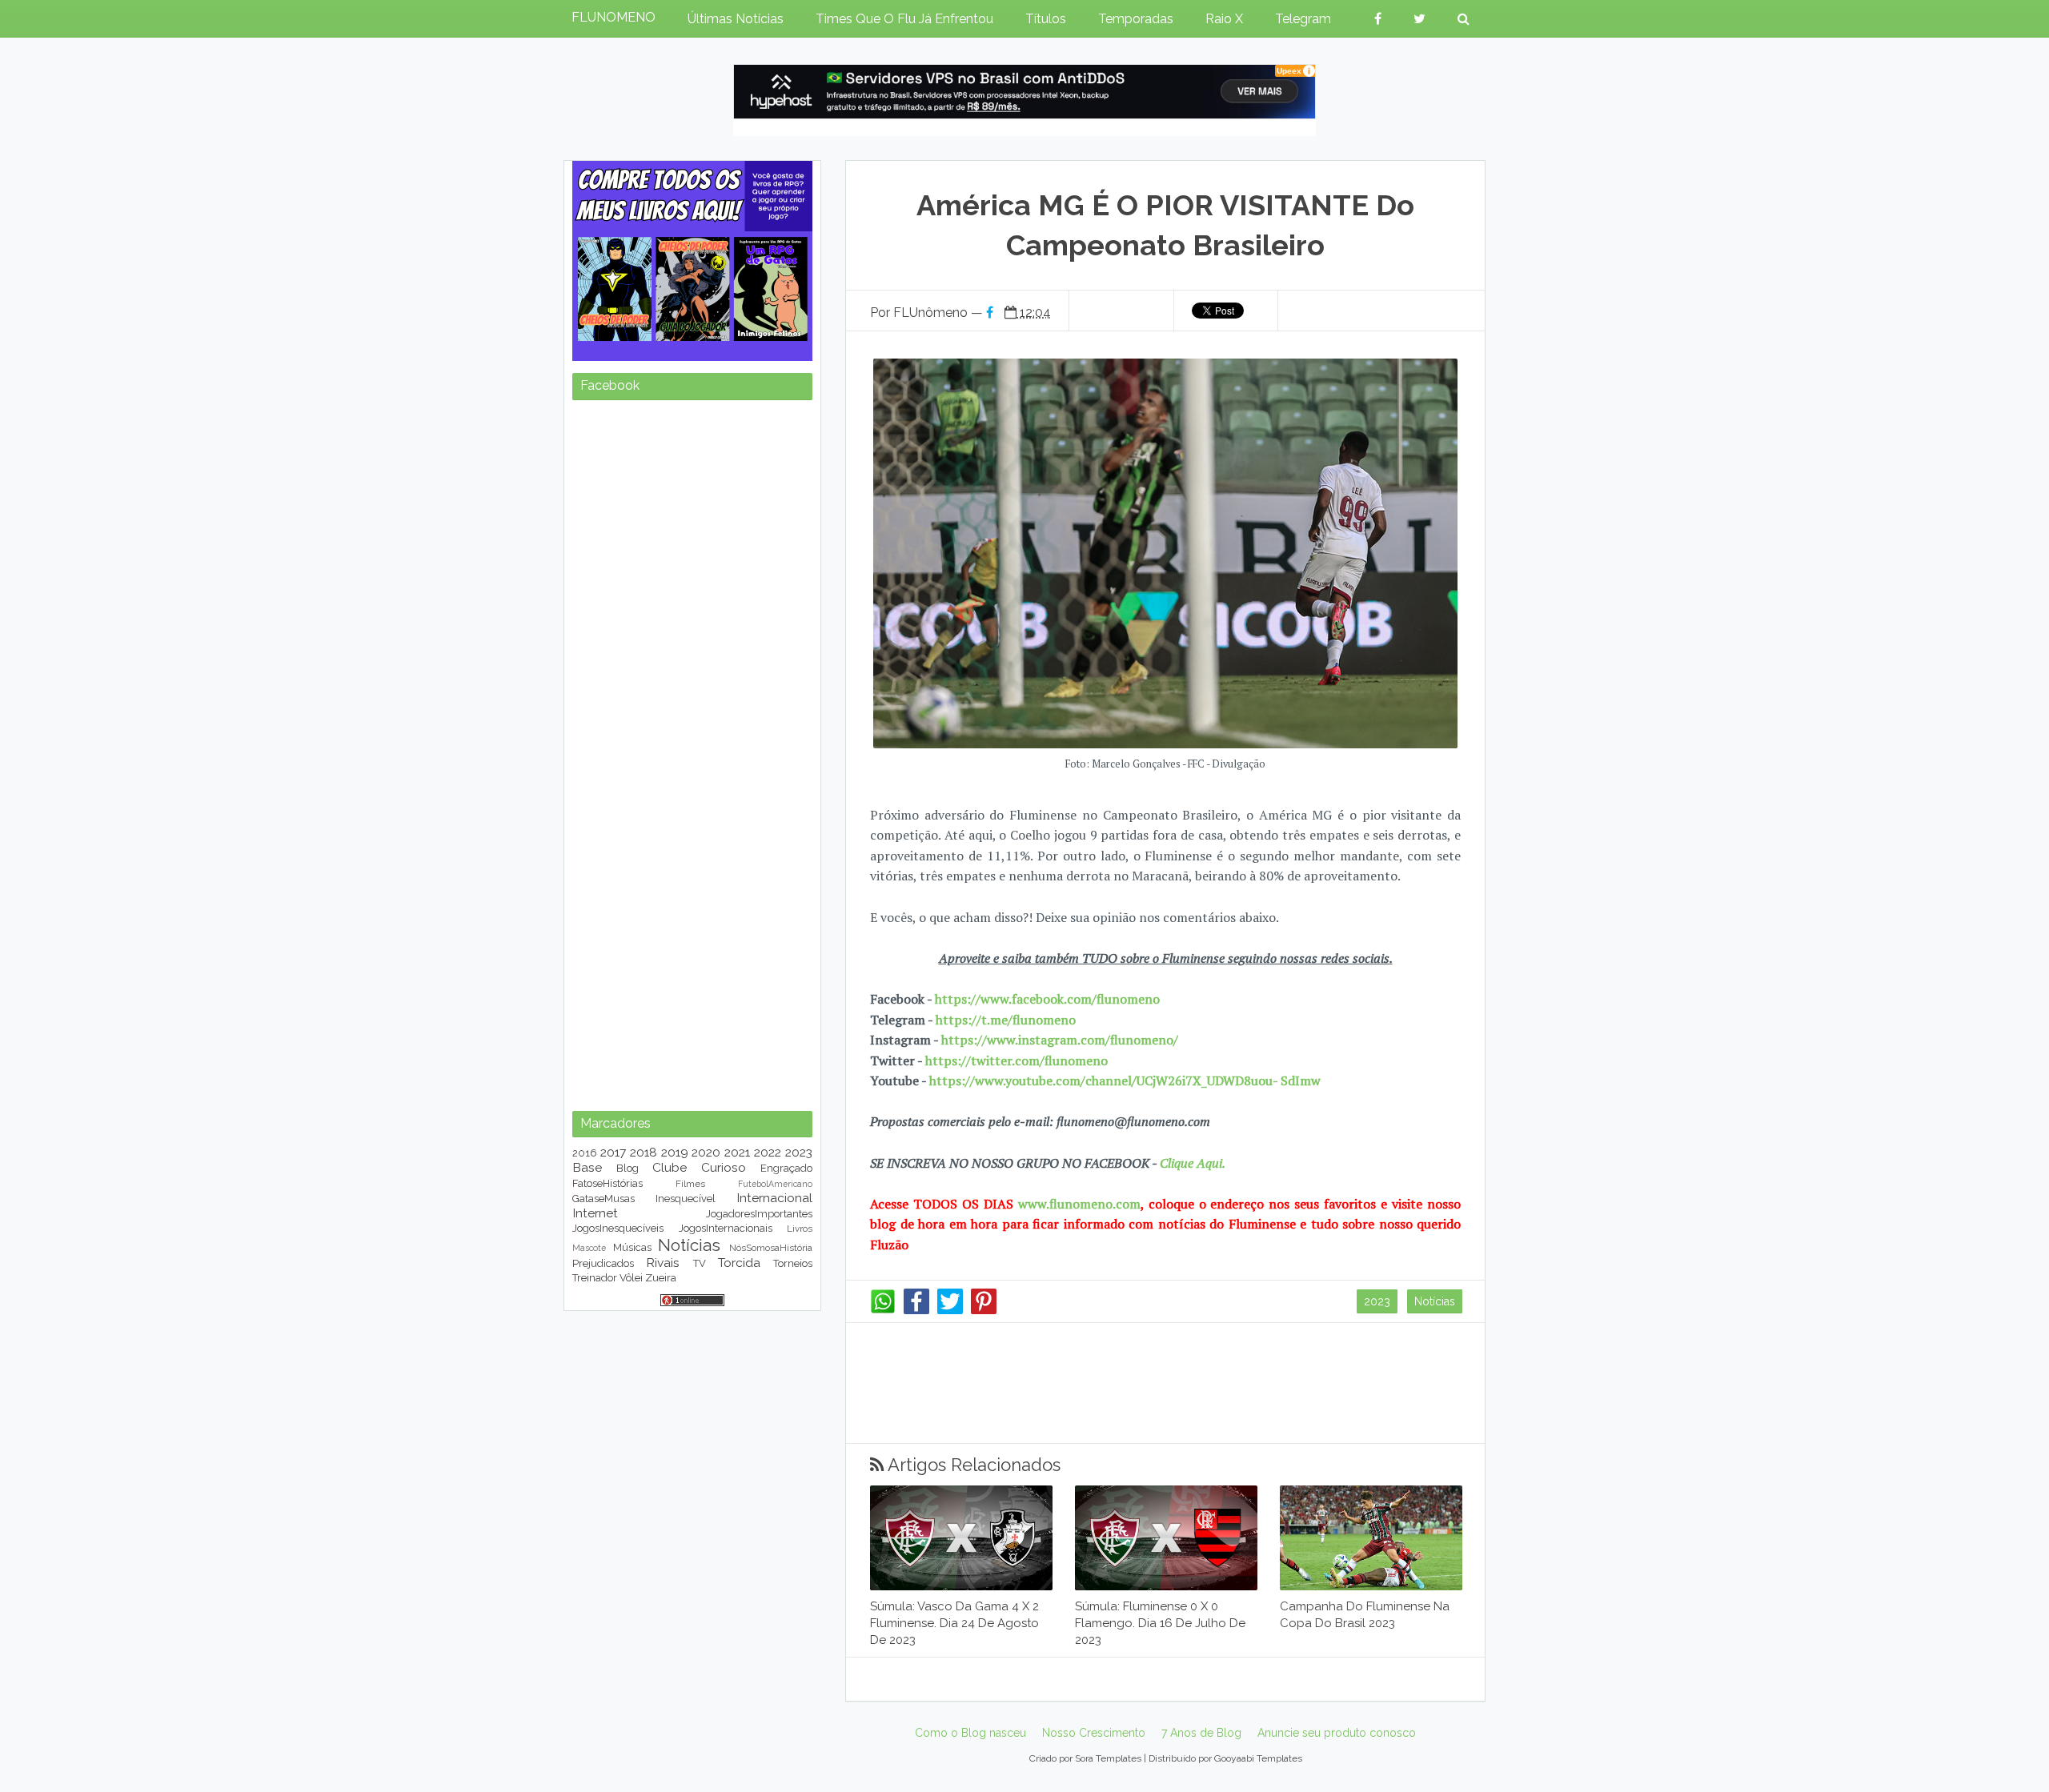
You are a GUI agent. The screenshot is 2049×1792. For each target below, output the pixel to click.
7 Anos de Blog (1201, 1733)
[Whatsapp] (883, 1310)
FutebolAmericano (775, 1184)
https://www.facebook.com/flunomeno (1047, 999)
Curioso (724, 1167)
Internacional (774, 1198)
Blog (628, 1168)
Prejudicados (603, 1263)
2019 (675, 1152)
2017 (613, 1152)
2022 (768, 1152)
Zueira (661, 1278)
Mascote (589, 1248)
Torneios (793, 1263)
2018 (644, 1152)
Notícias (1435, 1301)
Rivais (663, 1263)
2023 (1377, 1301)
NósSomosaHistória (771, 1248)
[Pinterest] (984, 1310)
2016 (585, 1153)
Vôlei (631, 1278)
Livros (800, 1229)
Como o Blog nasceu (970, 1733)
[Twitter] (950, 1310)
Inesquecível (686, 1199)
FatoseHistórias (607, 1183)
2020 (706, 1152)
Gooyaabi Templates (1258, 1758)
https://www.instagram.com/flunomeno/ (1060, 1040)
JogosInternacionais (726, 1228)
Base (587, 1167)
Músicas (632, 1247)
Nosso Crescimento (1094, 1733)
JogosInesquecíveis (618, 1228)
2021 (737, 1152)
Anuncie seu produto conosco (1337, 1733)
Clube (670, 1167)
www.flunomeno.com (1079, 1204)
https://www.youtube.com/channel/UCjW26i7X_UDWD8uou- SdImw (1125, 1080)
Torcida (739, 1263)
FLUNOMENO (613, 17)
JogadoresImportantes (759, 1214)
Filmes (690, 1184)
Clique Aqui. (1191, 1163)
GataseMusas (603, 1199)
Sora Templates (1108, 1758)
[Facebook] (916, 1310)
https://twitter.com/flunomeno (1016, 1060)
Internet (595, 1213)
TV (700, 1263)
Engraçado (786, 1168)
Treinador (595, 1278)
